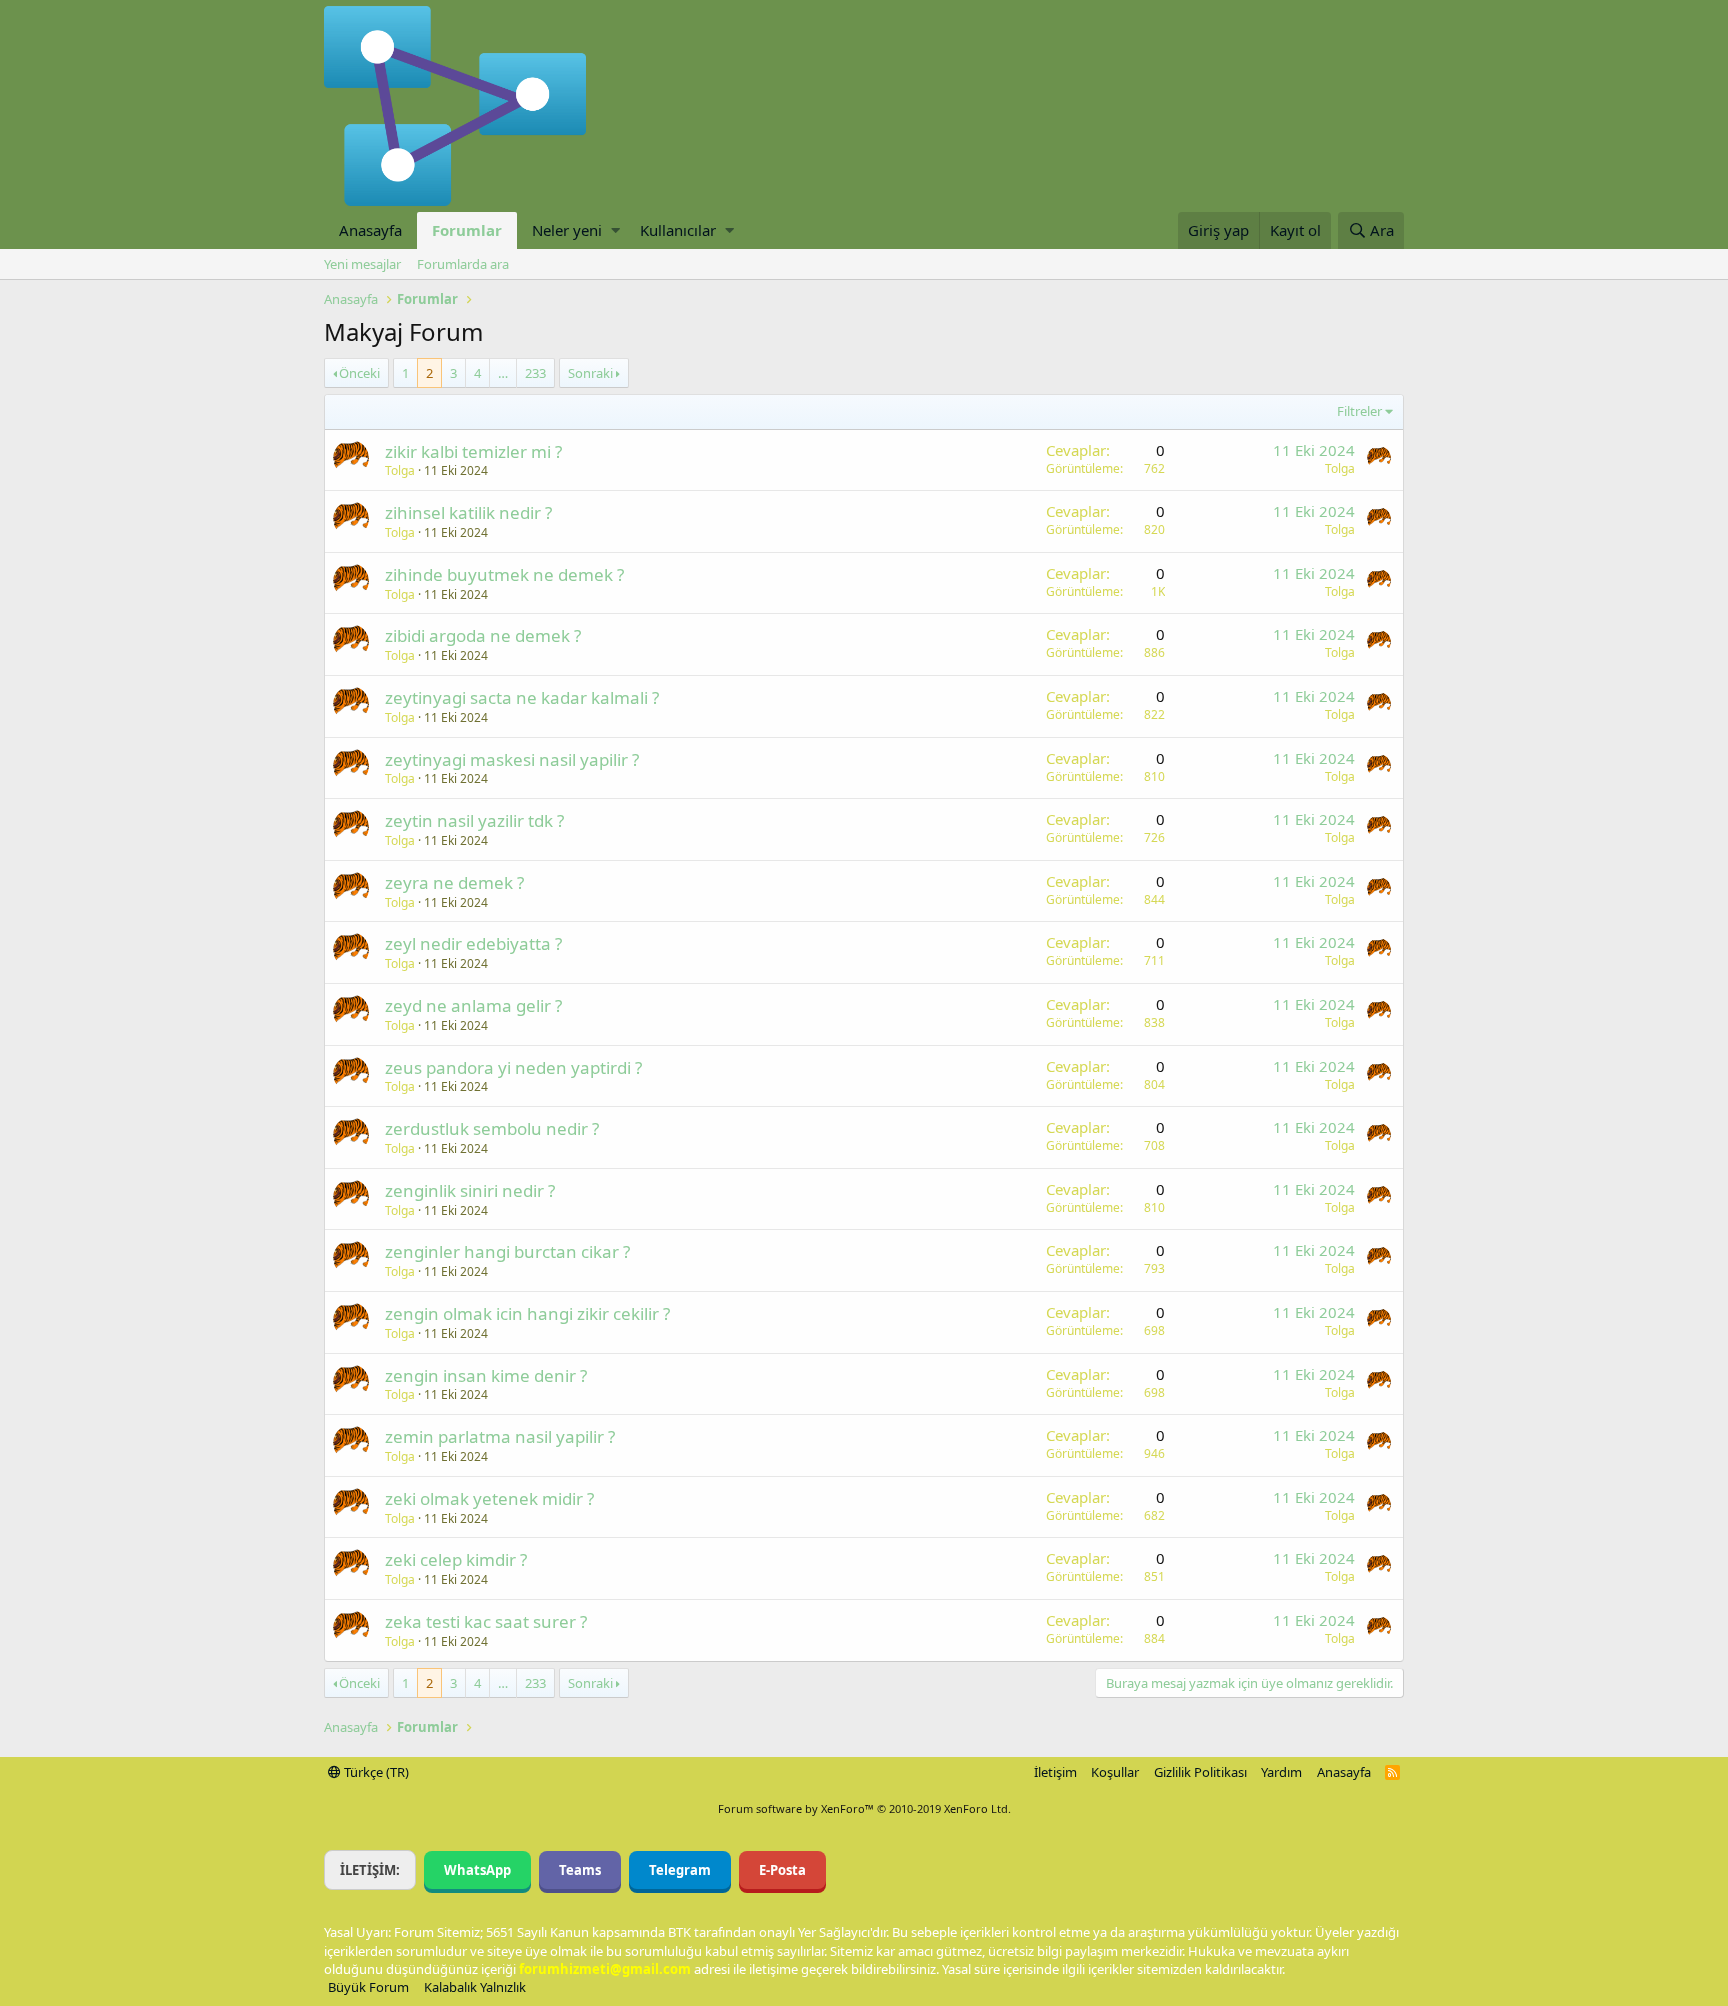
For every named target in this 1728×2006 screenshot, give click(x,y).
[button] (615, 230)
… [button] (503, 373)
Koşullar (1115, 1772)
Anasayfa (370, 230)
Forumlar (467, 230)
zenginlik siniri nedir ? (470, 1190)
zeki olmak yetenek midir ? (489, 1498)
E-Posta (782, 1870)
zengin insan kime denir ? (486, 1375)
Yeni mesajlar (362, 264)
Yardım (1281, 1772)
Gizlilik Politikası (1200, 1772)
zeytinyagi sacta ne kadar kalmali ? (522, 697)
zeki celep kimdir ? (456, 1559)
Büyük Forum (368, 1987)
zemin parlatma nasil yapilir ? (500, 1436)
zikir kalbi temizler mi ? (473, 451)
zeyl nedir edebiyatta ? (473, 943)
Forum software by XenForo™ (864, 1808)
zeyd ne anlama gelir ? (473, 1005)
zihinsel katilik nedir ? (468, 512)
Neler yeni (567, 230)
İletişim (1055, 1772)
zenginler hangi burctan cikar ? (507, 1251)
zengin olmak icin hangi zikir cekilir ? (527, 1313)
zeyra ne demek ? (454, 882)
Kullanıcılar (678, 230)
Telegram (680, 1870)
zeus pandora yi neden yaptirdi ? (513, 1067)
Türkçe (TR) (375, 1772)
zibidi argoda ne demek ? (483, 635)
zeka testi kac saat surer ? (486, 1621)
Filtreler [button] (1359, 411)
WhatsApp (477, 1870)
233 (535, 373)
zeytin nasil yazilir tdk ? (474, 820)
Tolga (400, 470)
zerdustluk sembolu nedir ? (492, 1128)
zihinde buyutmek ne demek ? (504, 574)
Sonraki (590, 373)
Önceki (359, 373)
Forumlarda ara (463, 264)
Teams (580, 1870)
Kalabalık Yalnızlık (475, 1987)
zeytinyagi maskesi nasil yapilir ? (512, 759)
